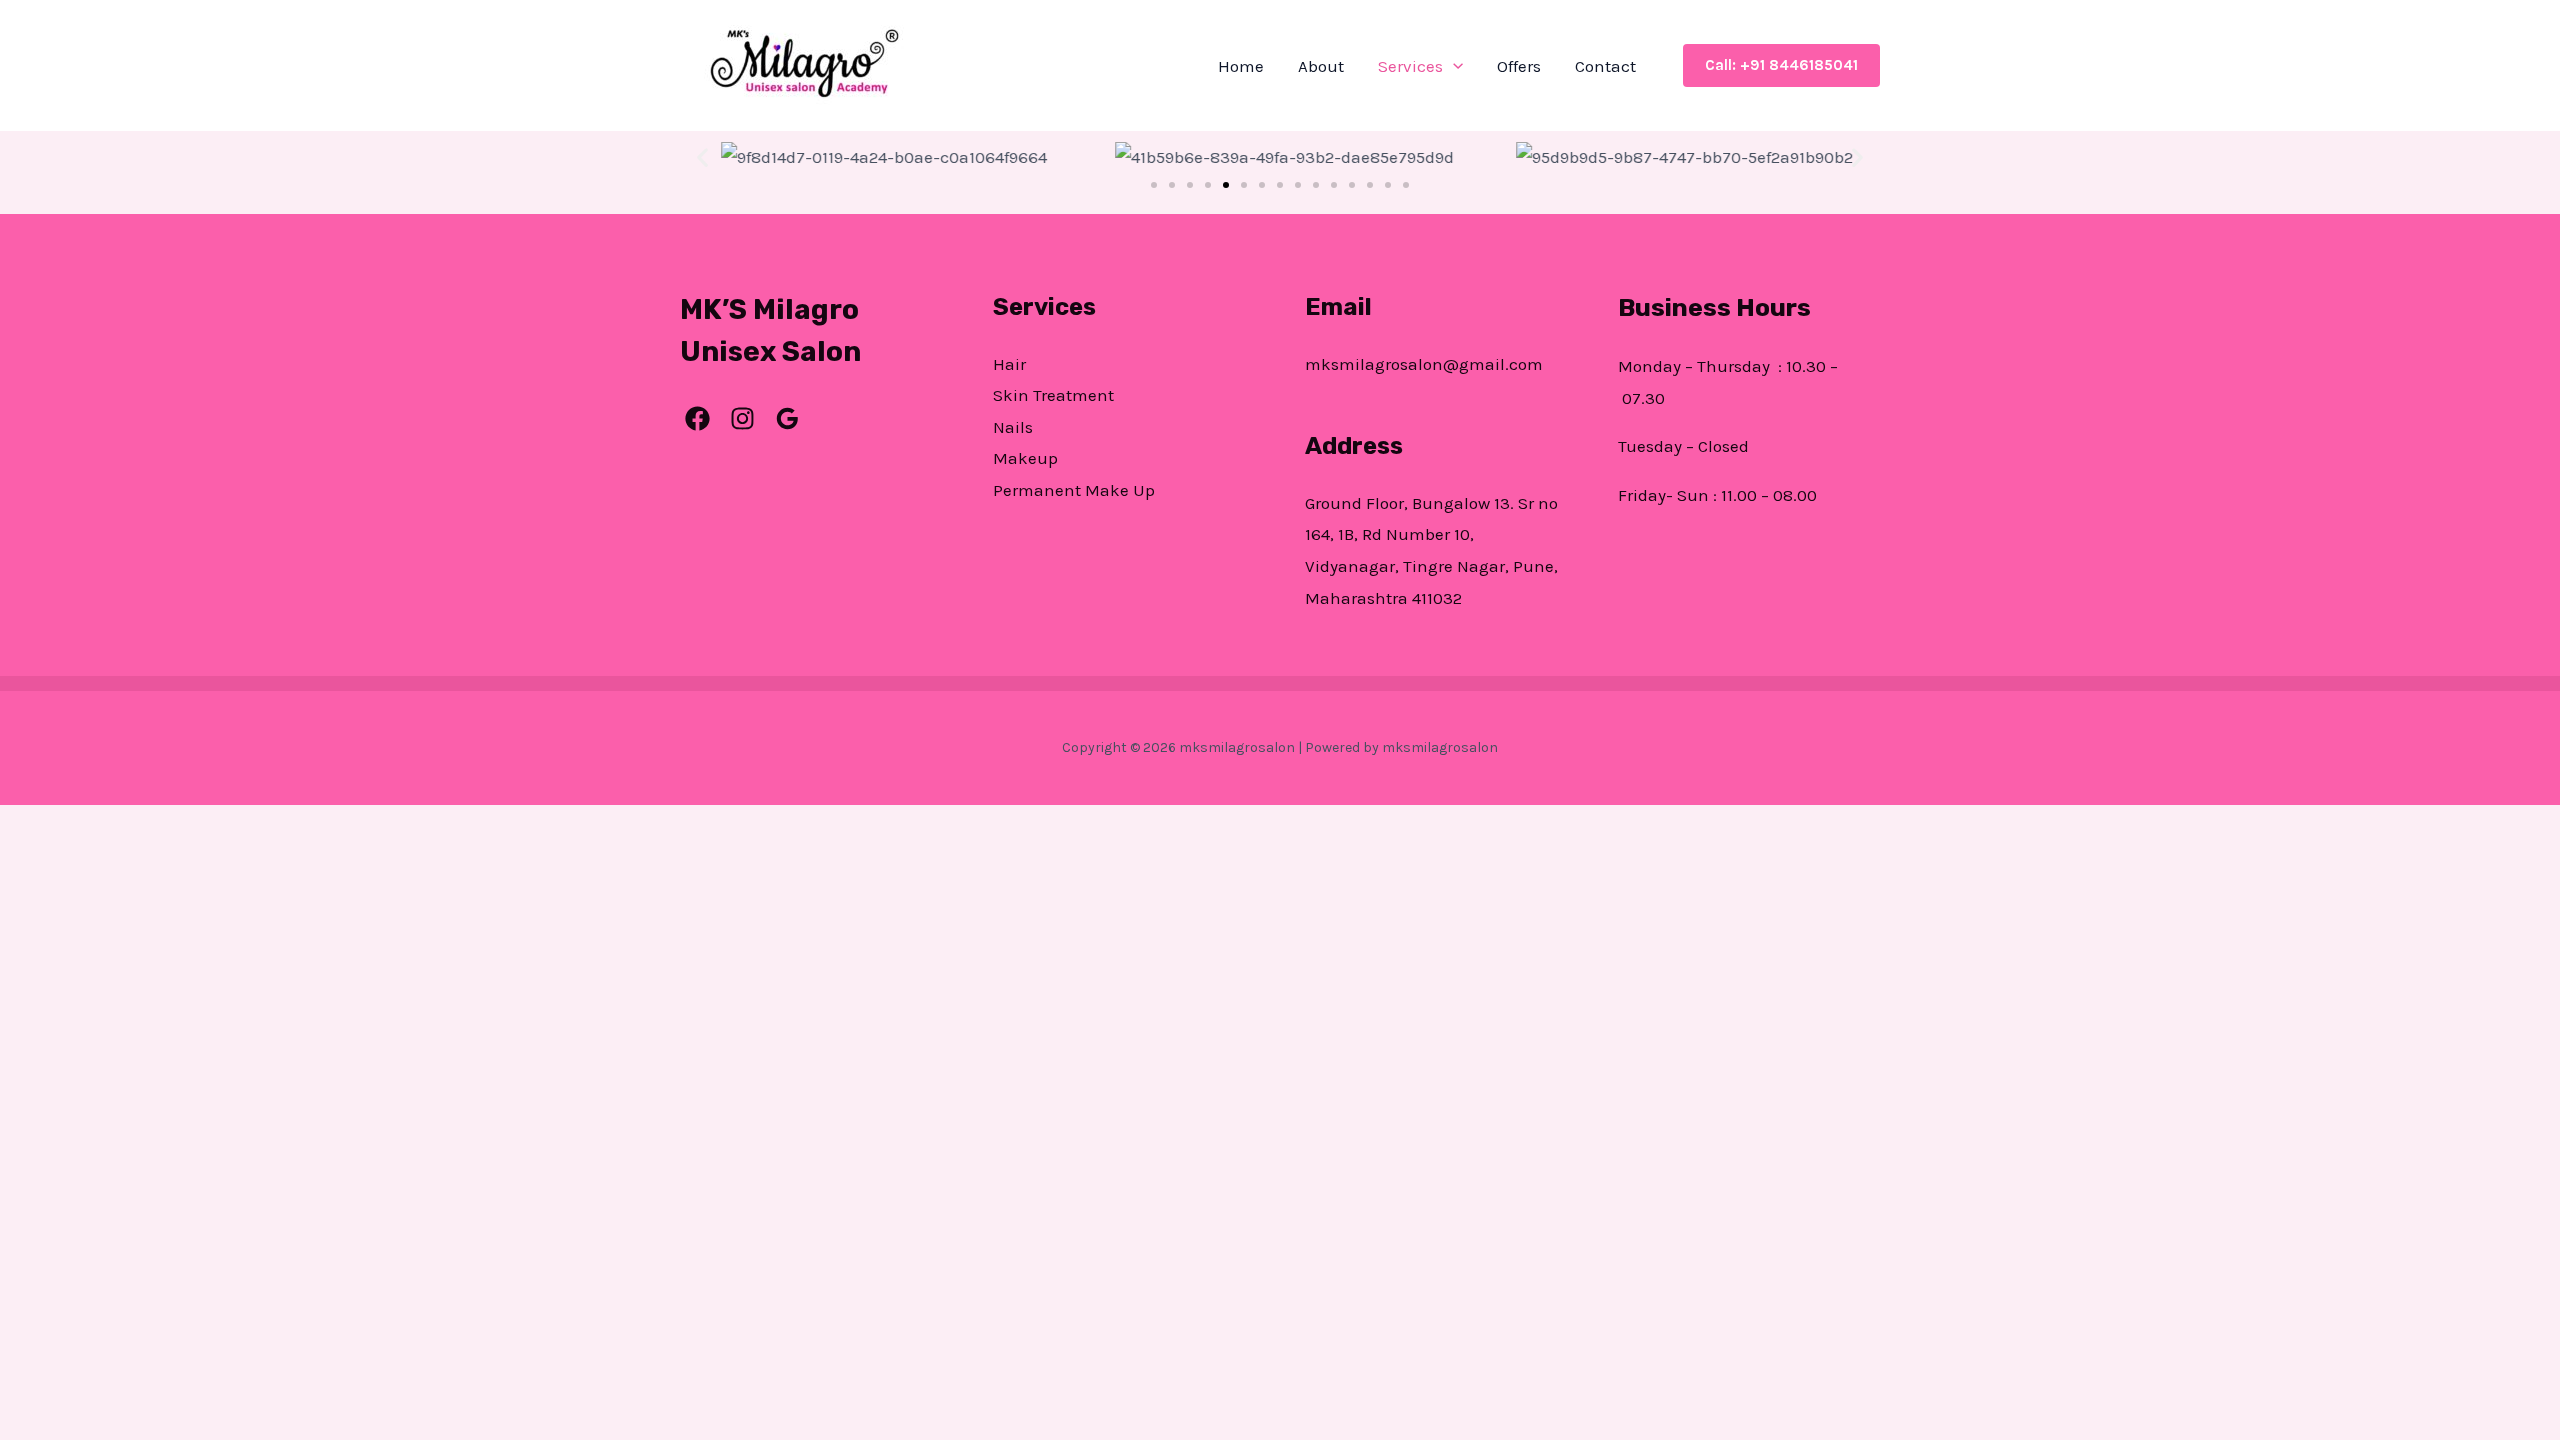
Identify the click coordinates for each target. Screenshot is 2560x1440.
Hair (1009, 364)
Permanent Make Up (1074, 490)
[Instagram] (742, 418)
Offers (1519, 66)
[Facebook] (697, 418)
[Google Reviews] (787, 418)
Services (1410, 66)
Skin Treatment (1053, 395)
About (1321, 66)
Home (1241, 66)
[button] (1453, 66)
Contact (1605, 66)
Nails (1013, 427)
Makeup (1025, 458)
